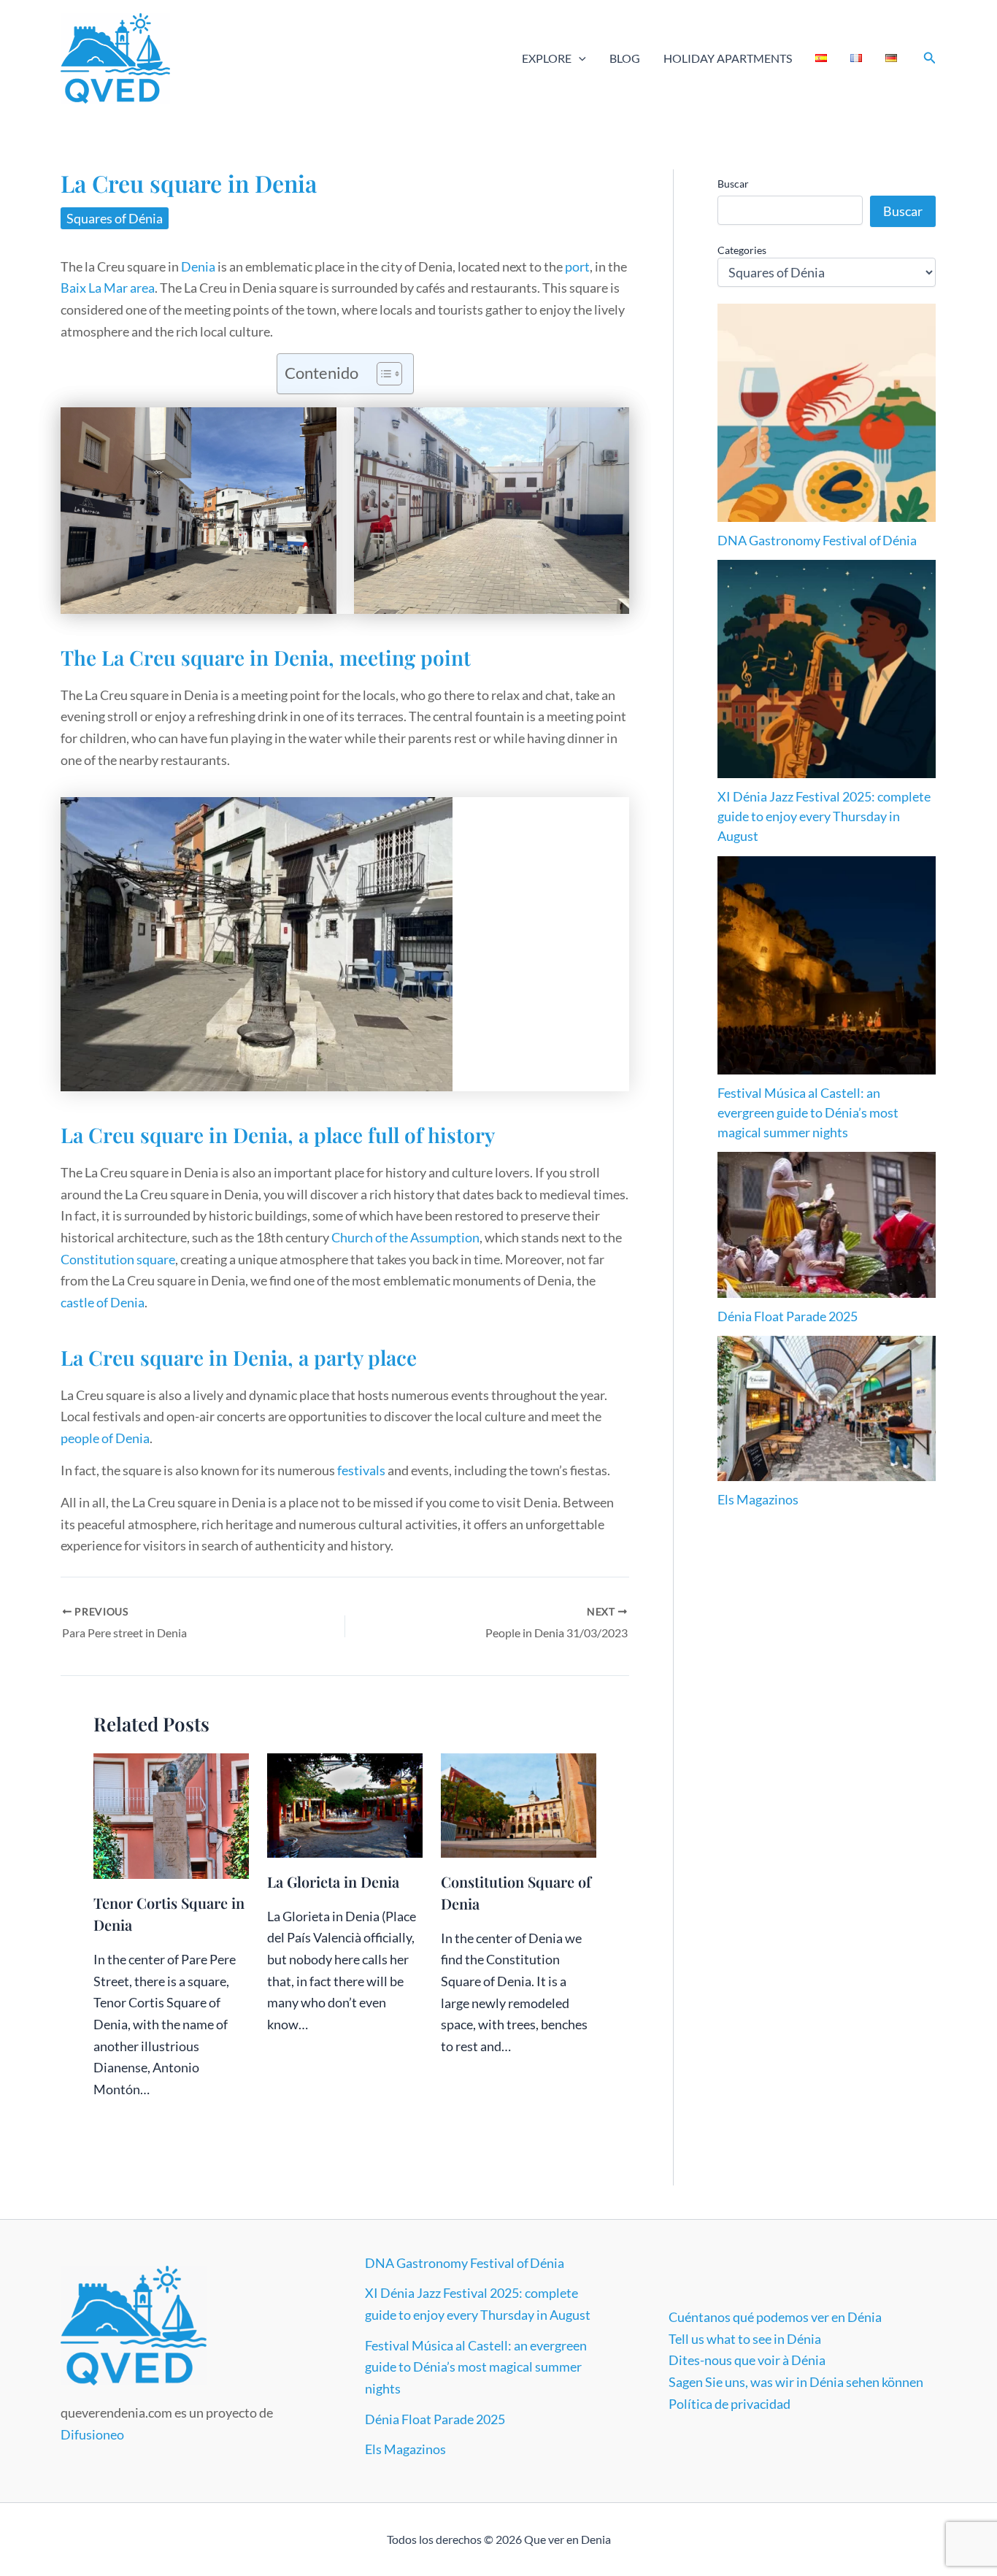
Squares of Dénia (115, 218)
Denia (198, 266)
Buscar (733, 184)
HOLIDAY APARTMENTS (728, 58)
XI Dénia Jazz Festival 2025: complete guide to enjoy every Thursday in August (824, 816)
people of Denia (105, 1438)
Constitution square (118, 1259)
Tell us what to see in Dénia (745, 2339)
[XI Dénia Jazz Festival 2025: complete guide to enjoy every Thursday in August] (827, 669)
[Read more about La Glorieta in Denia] (345, 1804)
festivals (361, 1470)
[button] (579, 58)
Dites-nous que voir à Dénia (747, 2360)
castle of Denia (103, 1302)
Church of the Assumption (405, 1237)
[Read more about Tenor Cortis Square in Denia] (171, 1815)
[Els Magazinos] (827, 1408)
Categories (742, 250)
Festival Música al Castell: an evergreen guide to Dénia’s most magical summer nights (808, 1112)
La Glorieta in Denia (333, 1881)
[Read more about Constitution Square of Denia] (519, 1804)
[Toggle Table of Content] (382, 374)
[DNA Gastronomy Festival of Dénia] (827, 413)
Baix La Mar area (108, 288)
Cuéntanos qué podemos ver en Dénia (775, 2317)
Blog (625, 58)
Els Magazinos (758, 1499)
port (577, 266)
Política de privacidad (730, 2404)
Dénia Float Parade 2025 (788, 1316)
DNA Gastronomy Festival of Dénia (817, 540)
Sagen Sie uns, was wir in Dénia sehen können (796, 2382)
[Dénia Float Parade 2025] (827, 1224)
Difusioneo (92, 2434)
